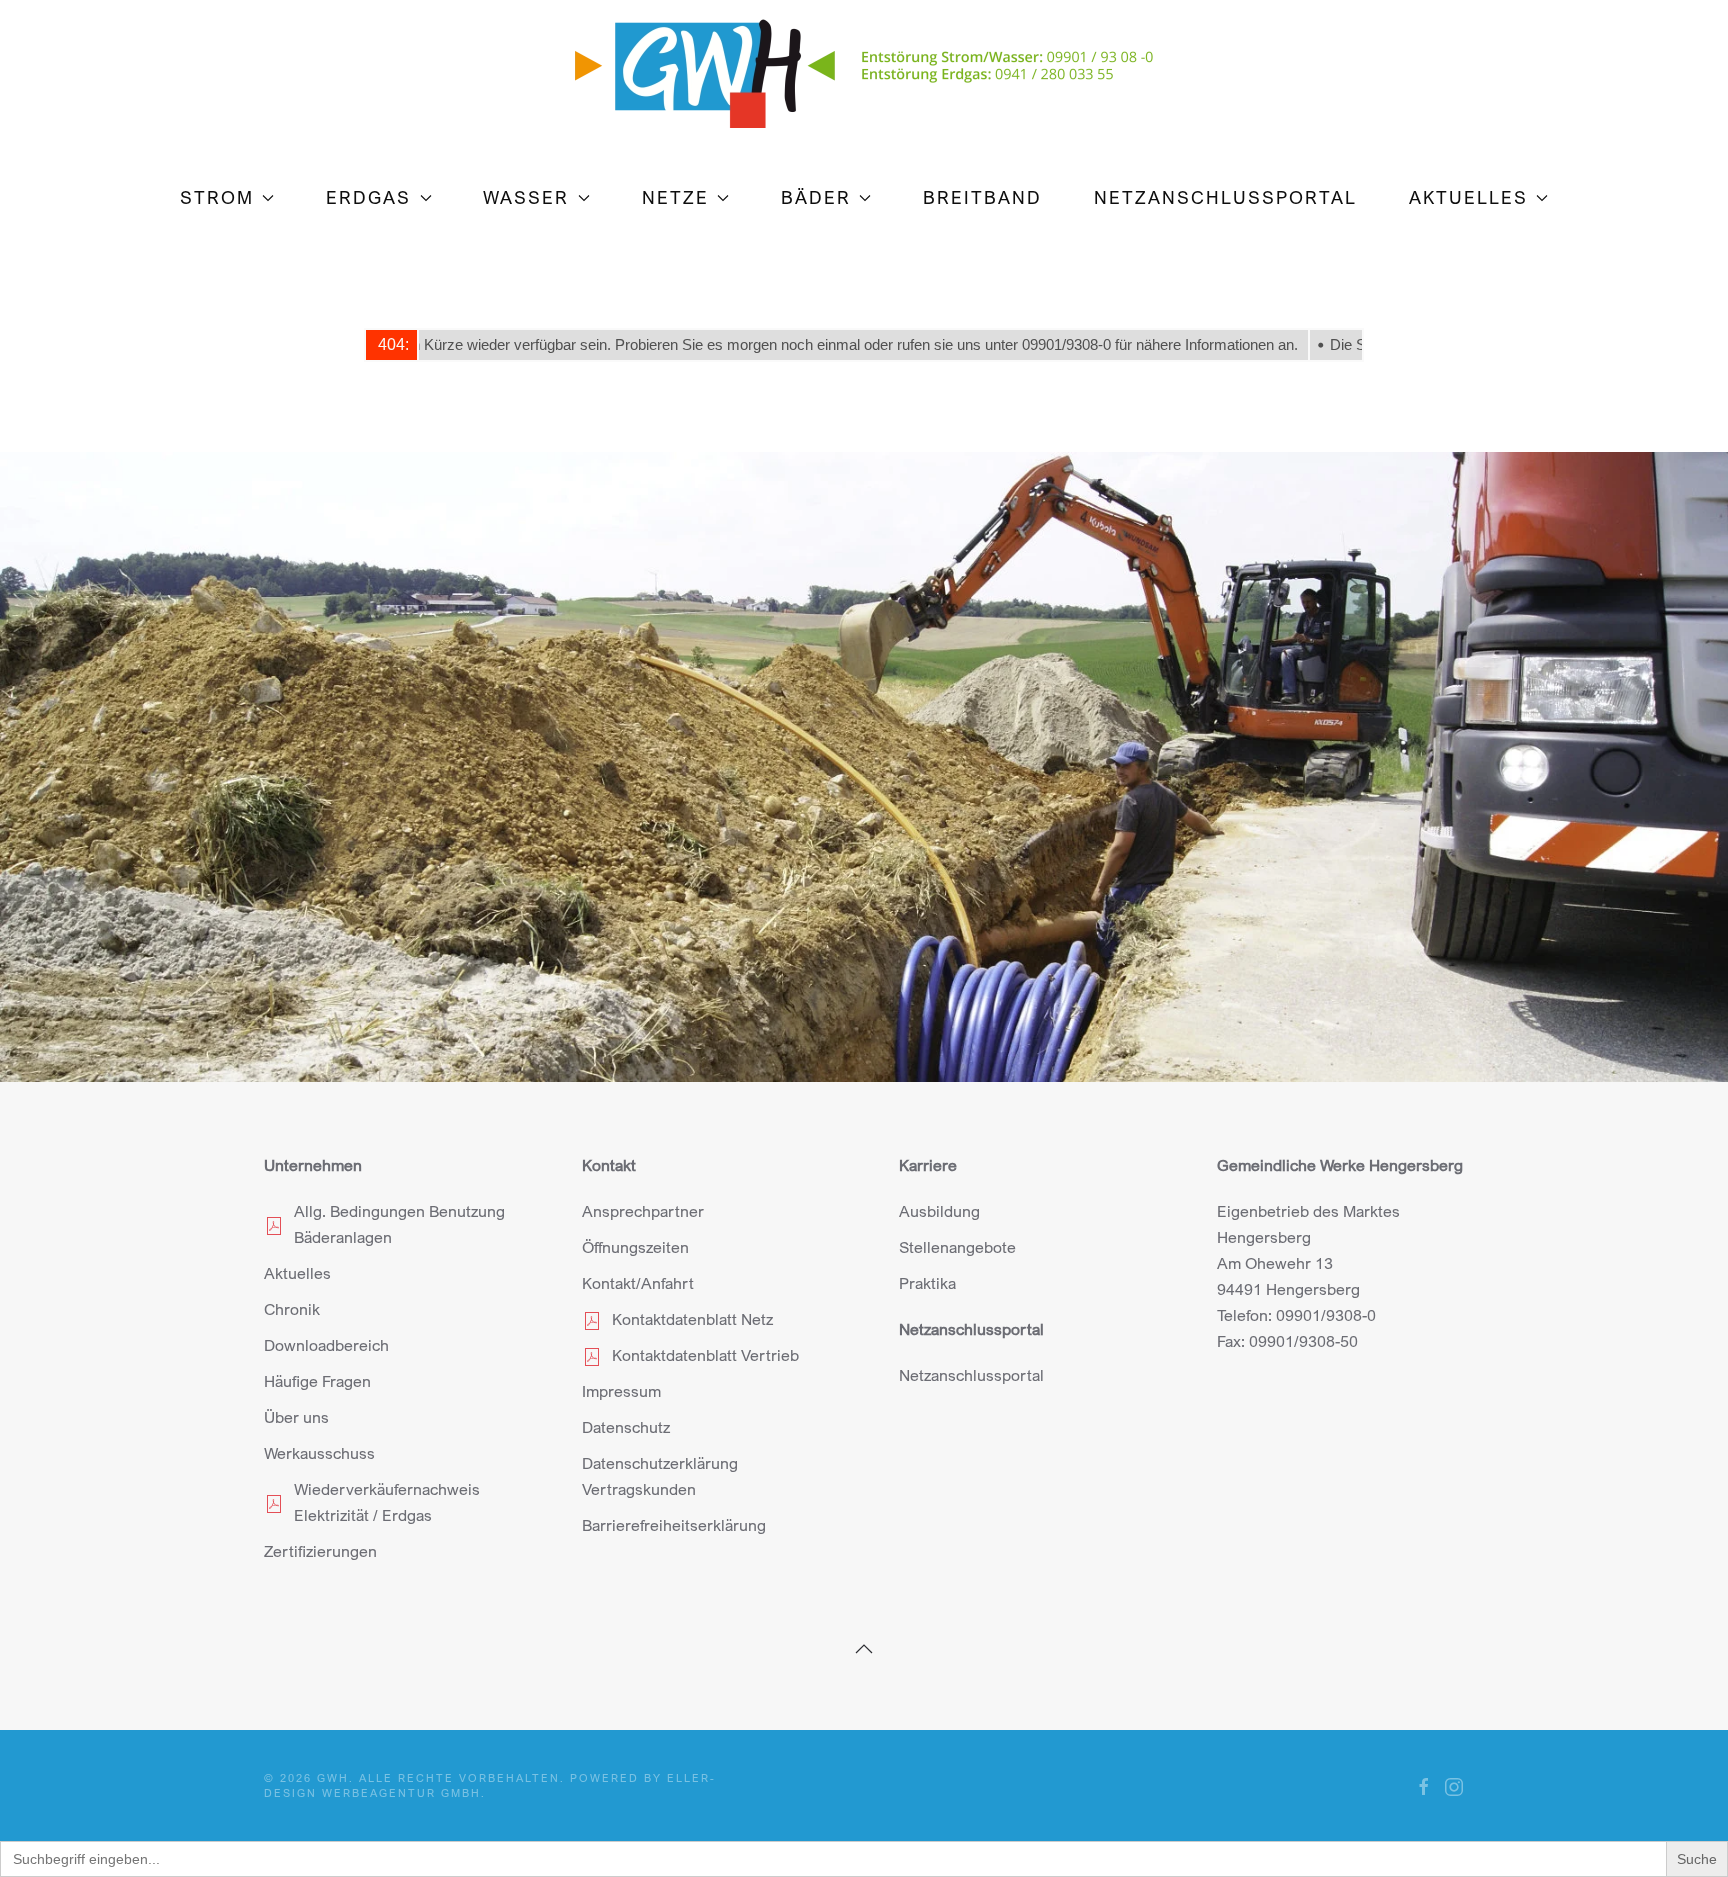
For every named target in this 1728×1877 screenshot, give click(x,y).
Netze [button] (675, 197)
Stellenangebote (957, 1247)
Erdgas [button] (368, 197)
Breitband (982, 197)
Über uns (296, 1417)
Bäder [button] (816, 197)
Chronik (292, 1309)
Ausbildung (939, 1211)
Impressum (621, 1391)
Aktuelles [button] (1468, 197)
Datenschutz (626, 1427)
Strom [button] (217, 197)
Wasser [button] (526, 197)
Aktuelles (297, 1273)
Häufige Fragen (317, 1381)
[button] (864, 1649)
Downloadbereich (326, 1345)
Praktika (927, 1283)
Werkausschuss (319, 1453)
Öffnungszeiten (635, 1247)
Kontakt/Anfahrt (638, 1283)
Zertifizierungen (320, 1551)
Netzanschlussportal (1225, 197)
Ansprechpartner (643, 1211)
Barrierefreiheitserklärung (674, 1525)
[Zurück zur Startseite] (864, 64)
